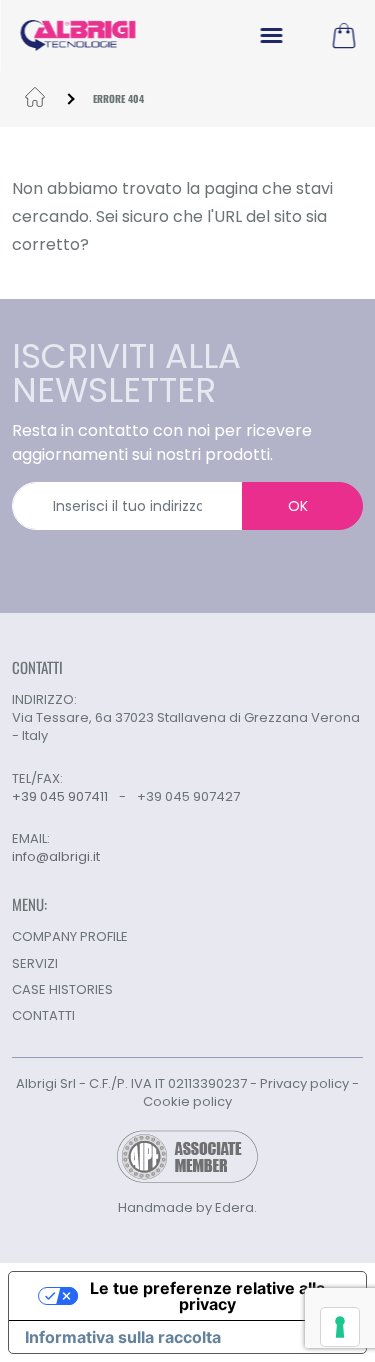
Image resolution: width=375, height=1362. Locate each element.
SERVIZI (35, 963)
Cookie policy (187, 1101)
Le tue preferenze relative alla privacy (207, 1296)
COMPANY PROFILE (70, 936)
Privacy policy (304, 1083)
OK (298, 506)
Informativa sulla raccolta (123, 1337)
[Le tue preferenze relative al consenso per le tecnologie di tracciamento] (340, 1327)
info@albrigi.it (56, 857)
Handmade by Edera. (187, 1207)
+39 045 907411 (60, 796)
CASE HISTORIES (62, 989)
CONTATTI (43, 1015)
